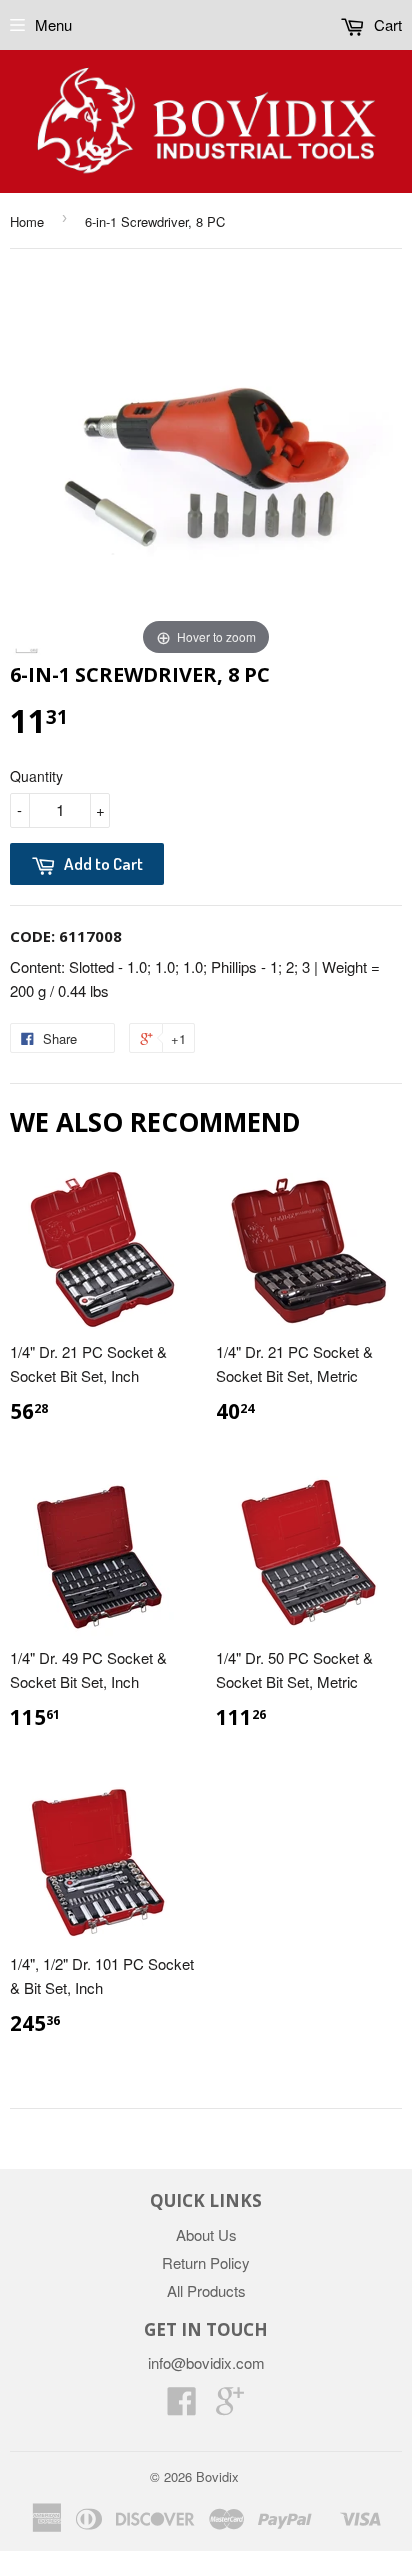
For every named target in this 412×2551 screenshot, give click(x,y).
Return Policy (206, 2262)
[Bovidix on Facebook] (182, 2406)
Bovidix (217, 2476)
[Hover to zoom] (206, 462)
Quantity (36, 776)
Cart (386, 24)
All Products (206, 2290)
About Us (206, 2234)
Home (27, 221)
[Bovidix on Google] (230, 2406)
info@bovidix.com (206, 2362)
